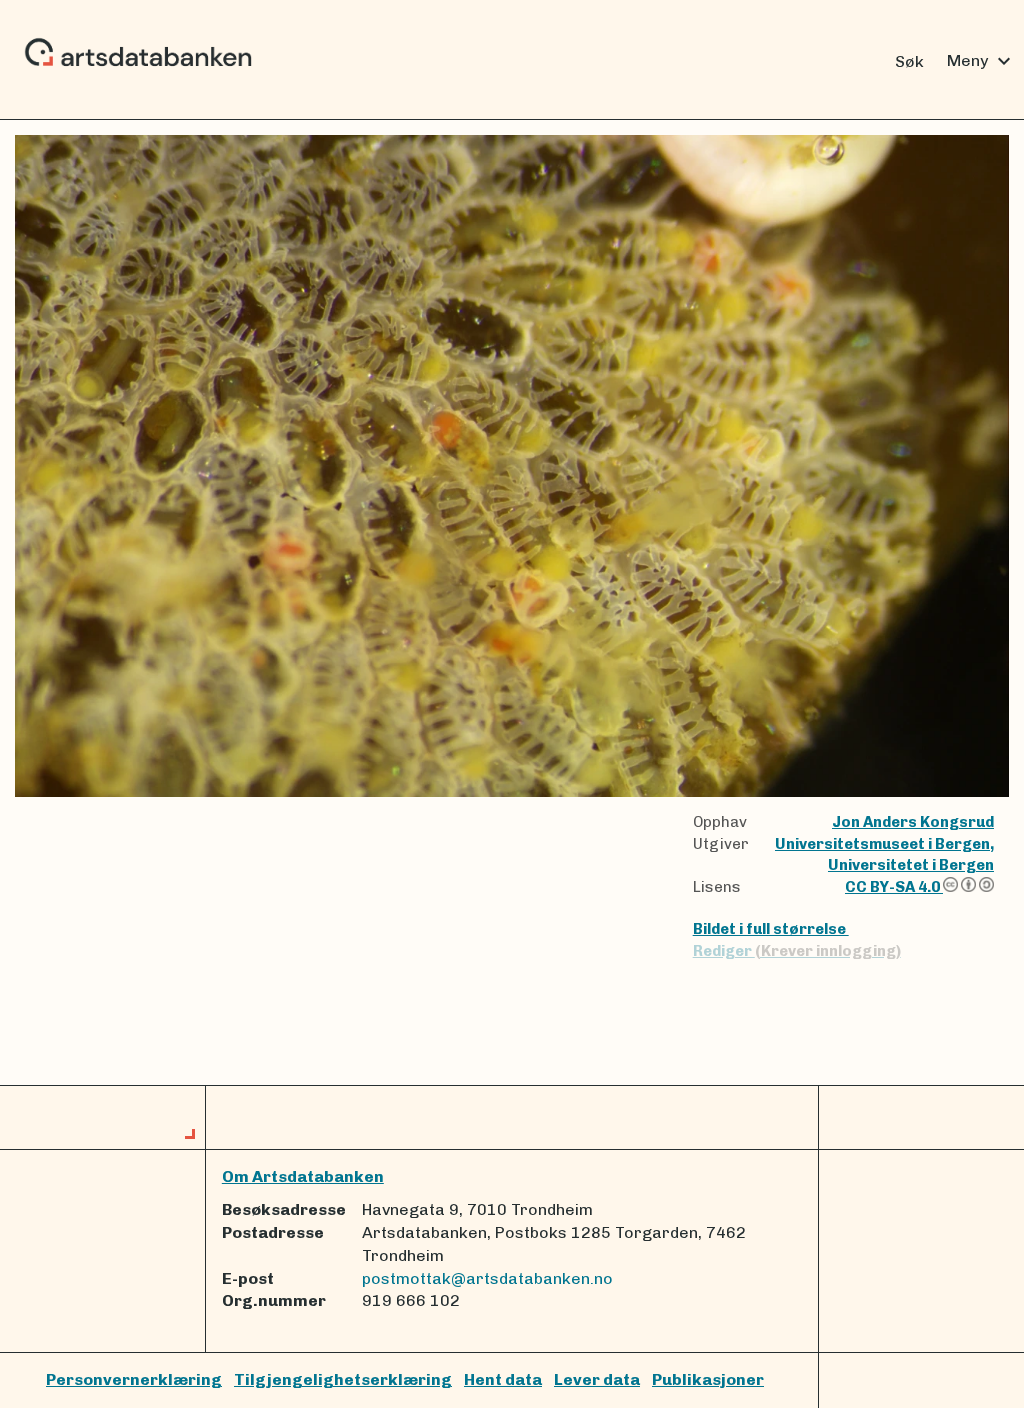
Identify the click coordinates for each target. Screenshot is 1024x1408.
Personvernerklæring (134, 1379)
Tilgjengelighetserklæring (343, 1379)
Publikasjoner (708, 1379)
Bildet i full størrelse (771, 929)
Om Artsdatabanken (303, 1176)
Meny (981, 61)
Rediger (797, 951)
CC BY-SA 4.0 (894, 887)
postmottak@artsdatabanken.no (487, 1278)
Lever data (597, 1379)
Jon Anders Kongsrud (913, 822)
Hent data (503, 1379)
